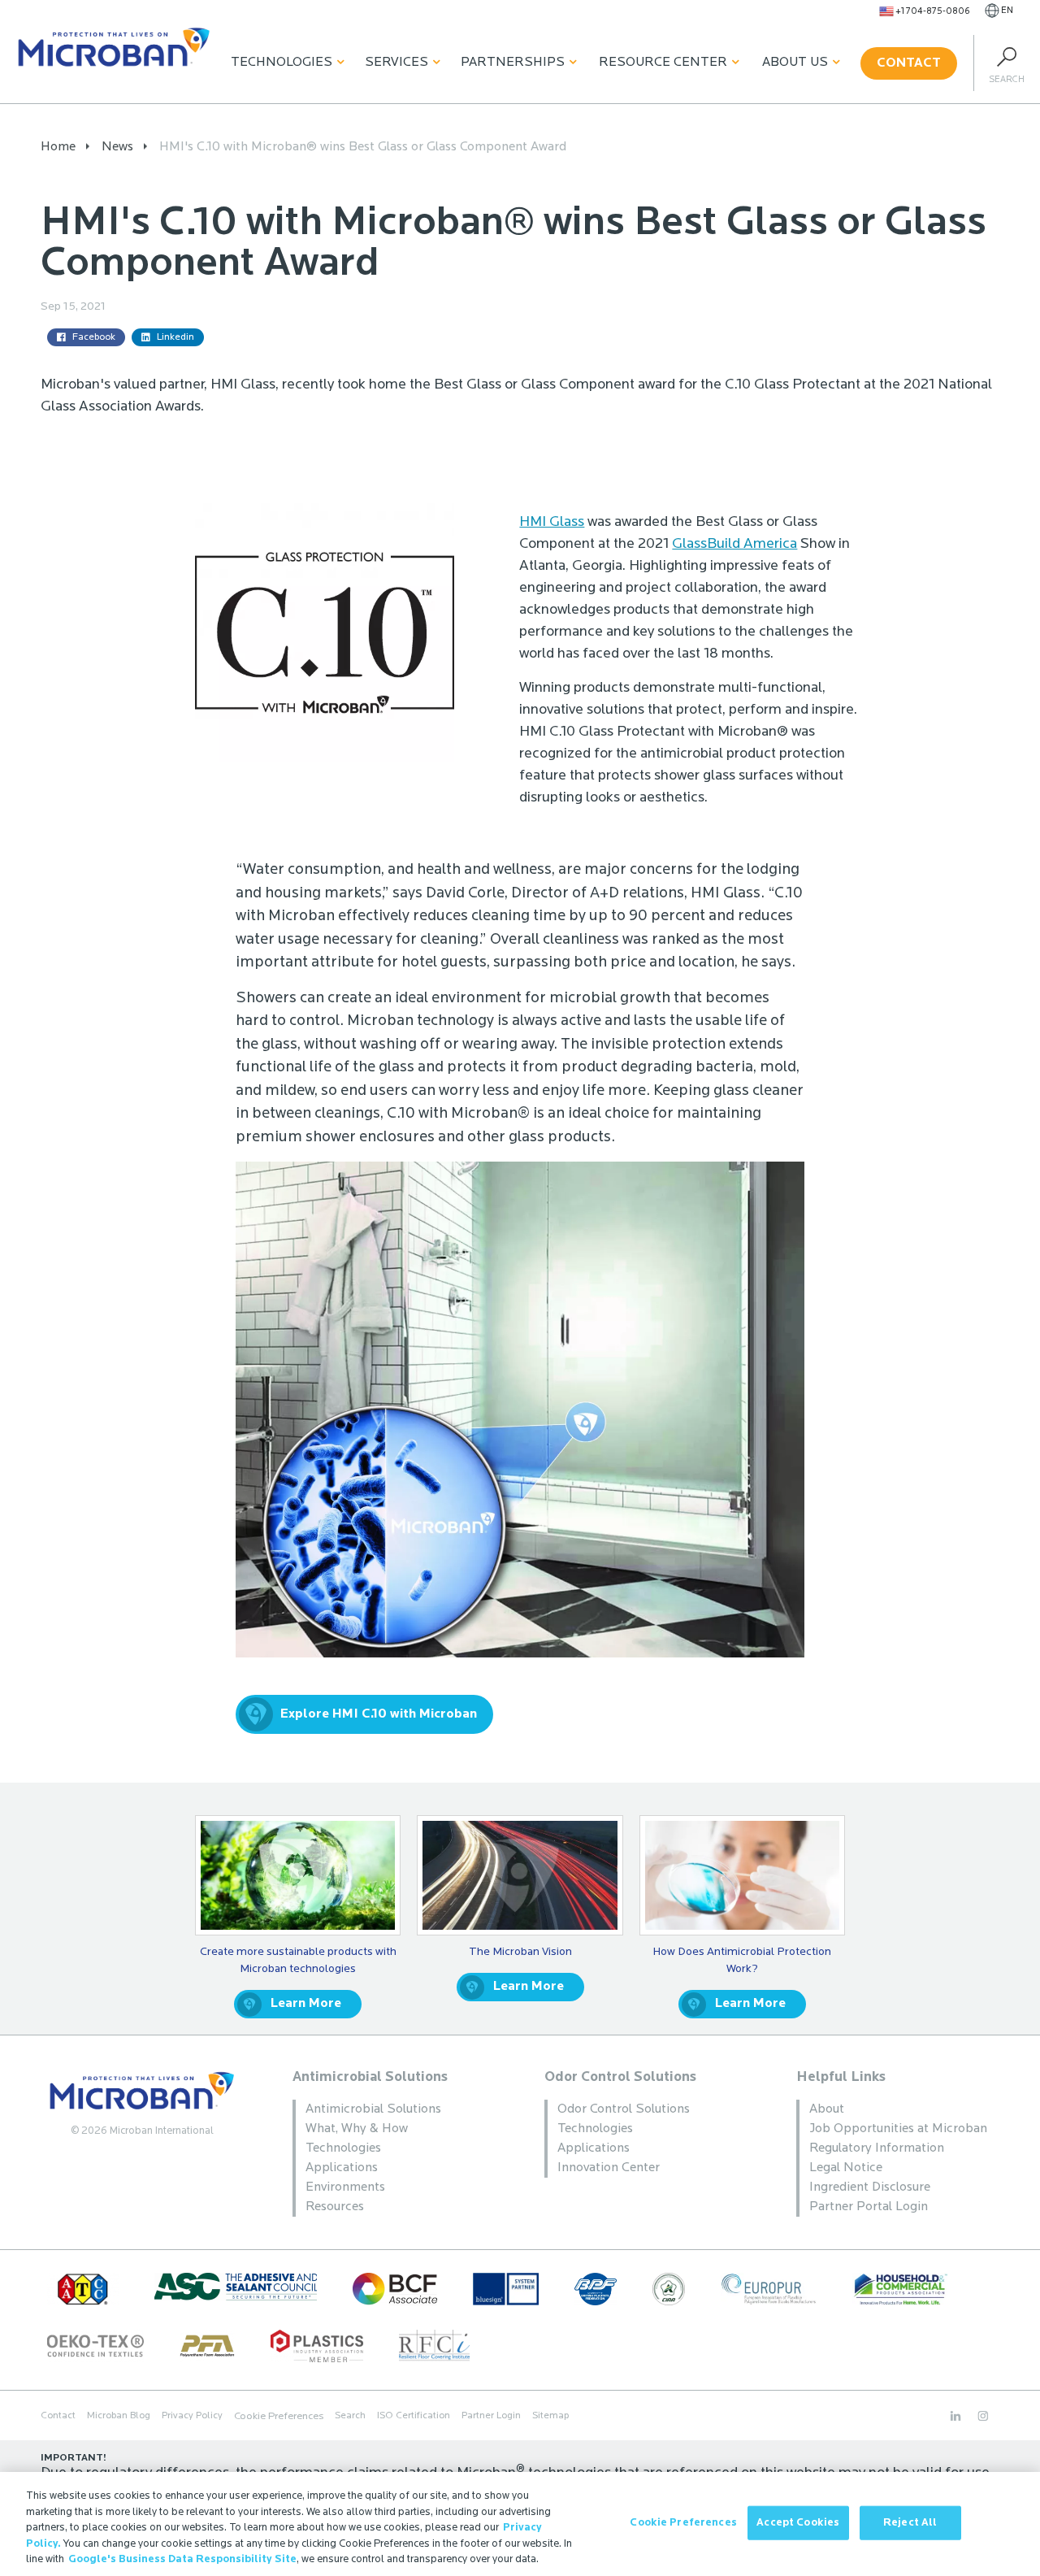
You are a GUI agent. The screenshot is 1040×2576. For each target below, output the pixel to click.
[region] (520, 2524)
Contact (909, 63)
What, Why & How (357, 2129)
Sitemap (550, 2416)
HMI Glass (552, 523)
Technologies (282, 63)
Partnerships (513, 63)
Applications (342, 2168)
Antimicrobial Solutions (370, 2077)
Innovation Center (609, 2168)
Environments (345, 2187)
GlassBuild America (734, 545)
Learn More (306, 2004)
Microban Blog (119, 2416)
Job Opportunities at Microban (898, 2129)
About (827, 2109)
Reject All (910, 2523)
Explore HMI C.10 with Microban (379, 1714)
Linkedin (175, 337)
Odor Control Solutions (620, 2077)
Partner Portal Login (869, 2207)
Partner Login (491, 2416)
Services (396, 63)
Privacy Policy (192, 2416)
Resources (335, 2207)
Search (350, 2416)
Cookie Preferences (683, 2523)
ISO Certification (414, 2416)
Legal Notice (846, 2168)
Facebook (94, 337)
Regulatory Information (877, 2148)
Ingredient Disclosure (870, 2187)
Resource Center (663, 63)
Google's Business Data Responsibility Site (182, 2559)
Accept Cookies (798, 2523)
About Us (795, 63)
